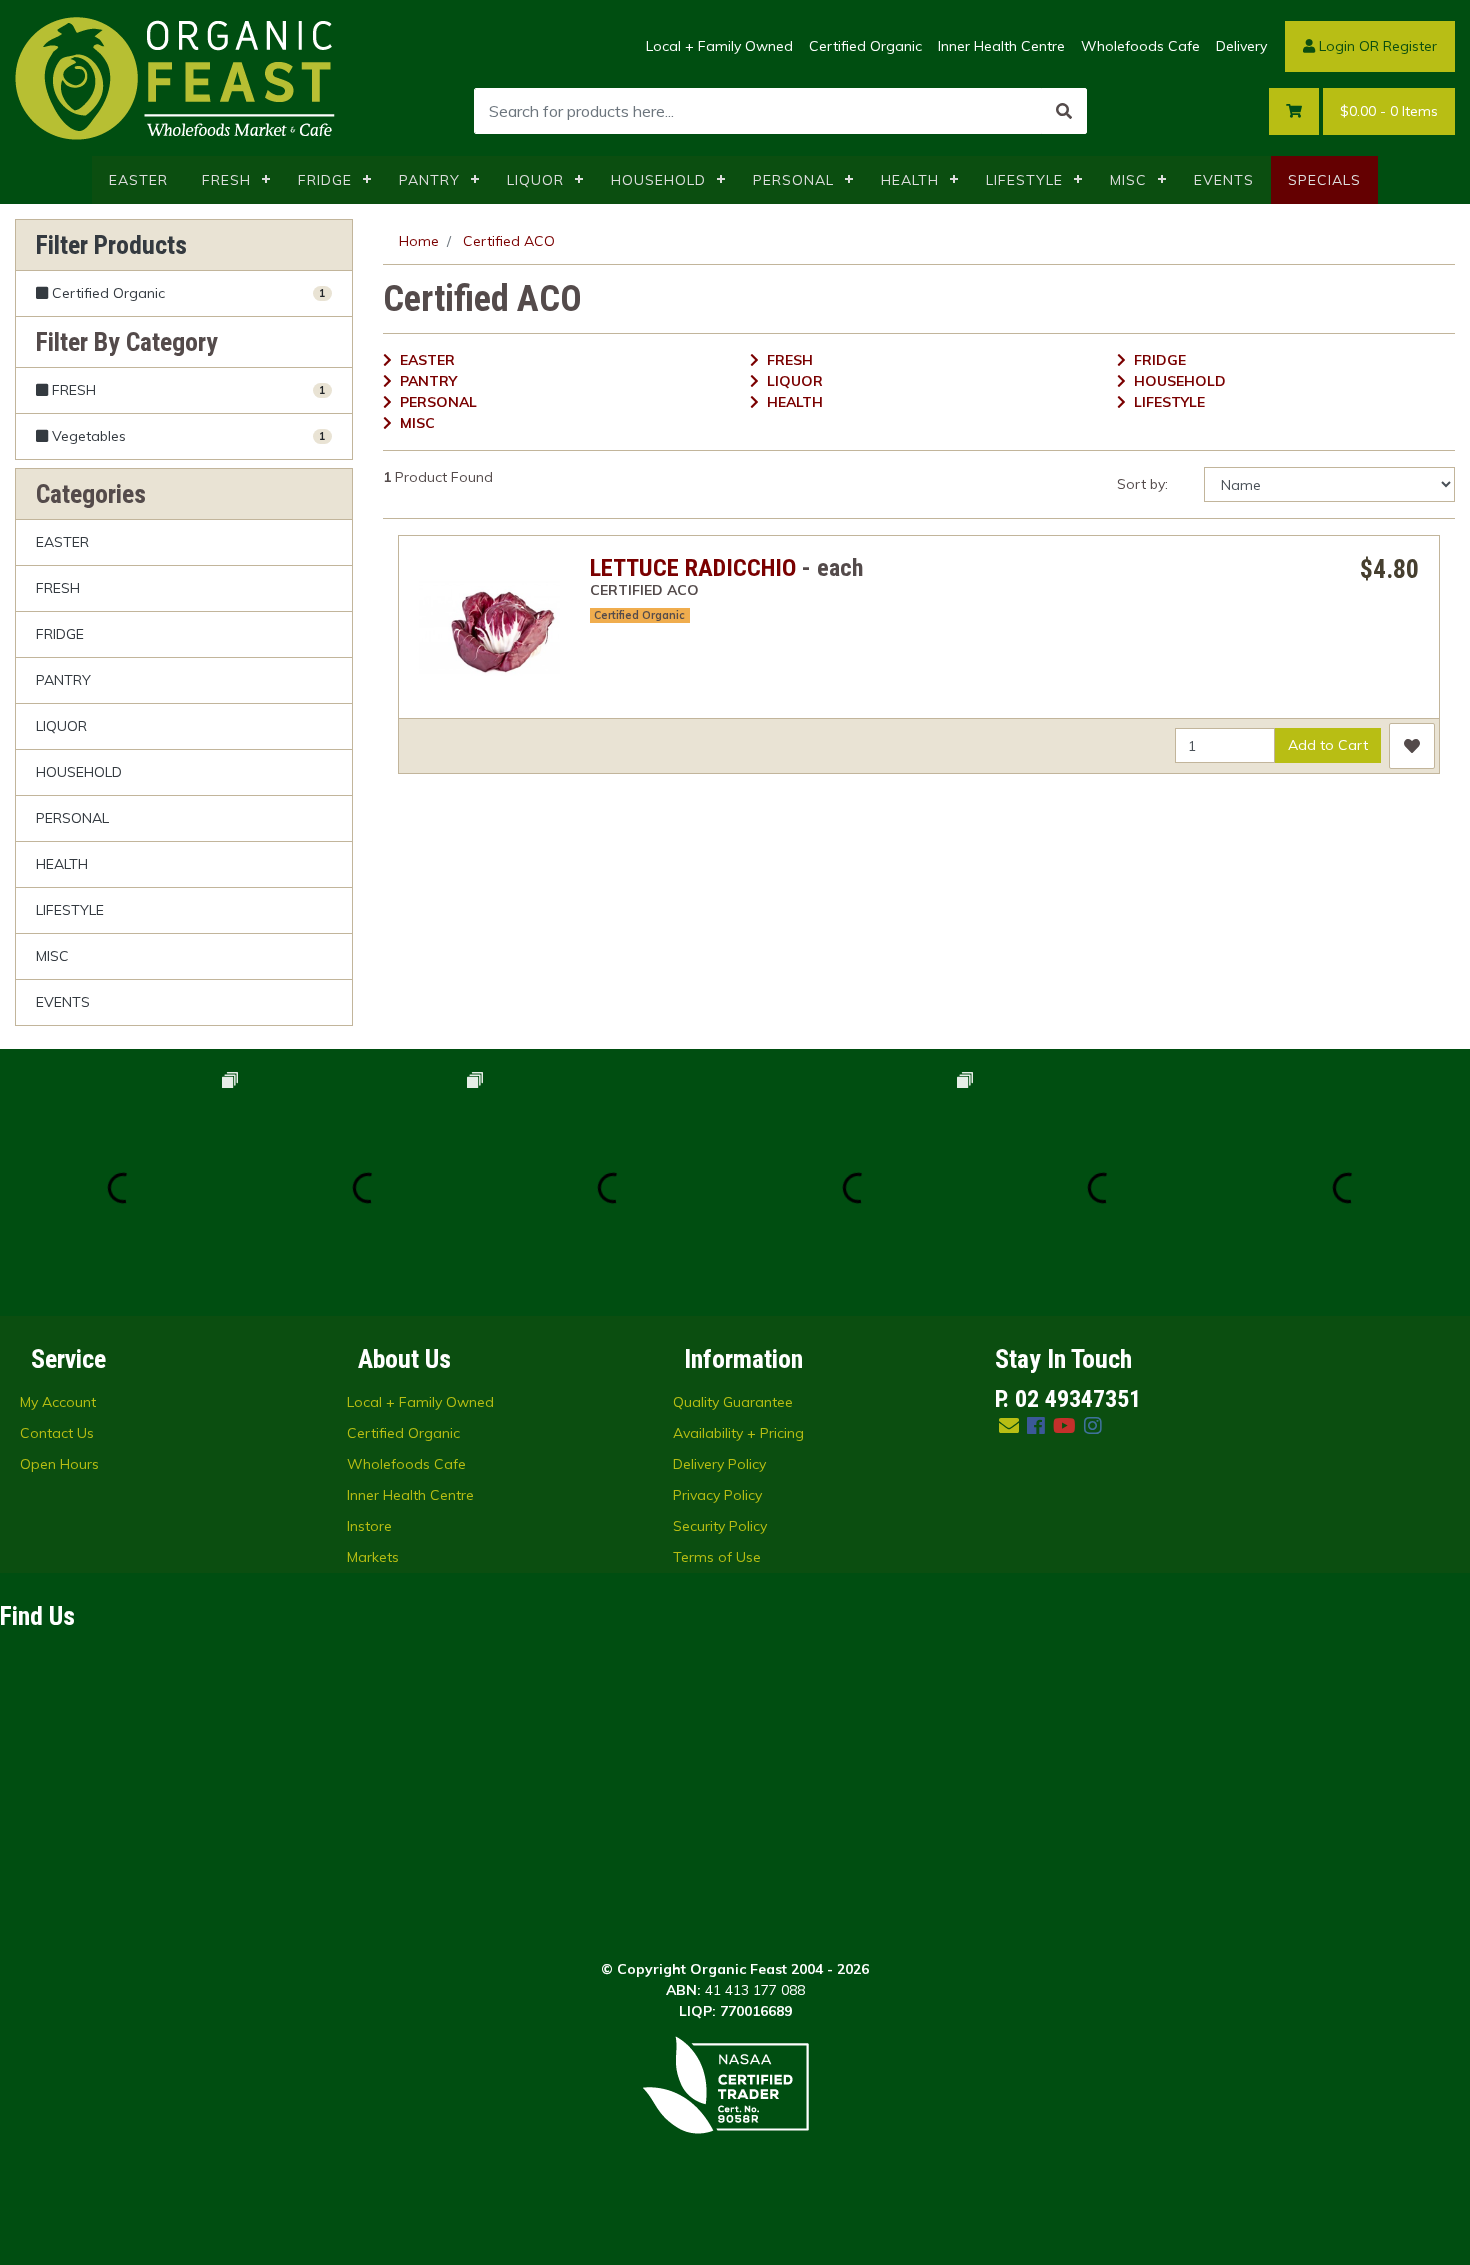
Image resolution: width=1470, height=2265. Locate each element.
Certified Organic (865, 46)
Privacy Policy (717, 1495)
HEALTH (910, 180)
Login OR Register (1376, 46)
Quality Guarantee (733, 1402)
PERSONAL (793, 180)
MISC (1128, 180)
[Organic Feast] (177, 77)
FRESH (226, 180)
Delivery (1241, 46)
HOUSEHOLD (658, 180)
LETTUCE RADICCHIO (693, 568)
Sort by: (1142, 484)
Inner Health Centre (1001, 46)
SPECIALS (1324, 180)
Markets (373, 1557)
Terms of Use (717, 1557)
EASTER (138, 180)
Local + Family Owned (719, 46)
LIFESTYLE (1024, 180)
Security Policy (720, 1526)
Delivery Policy (719, 1464)
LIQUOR (535, 180)
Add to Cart (1328, 745)
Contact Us (57, 1433)
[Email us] (1009, 1425)
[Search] (1064, 111)
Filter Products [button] (111, 245)
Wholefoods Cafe (1140, 46)
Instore (369, 1526)
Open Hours (59, 1464)
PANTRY (429, 180)
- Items (1389, 111)
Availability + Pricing (738, 1433)
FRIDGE (325, 180)
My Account (58, 1402)
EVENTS (1224, 180)
